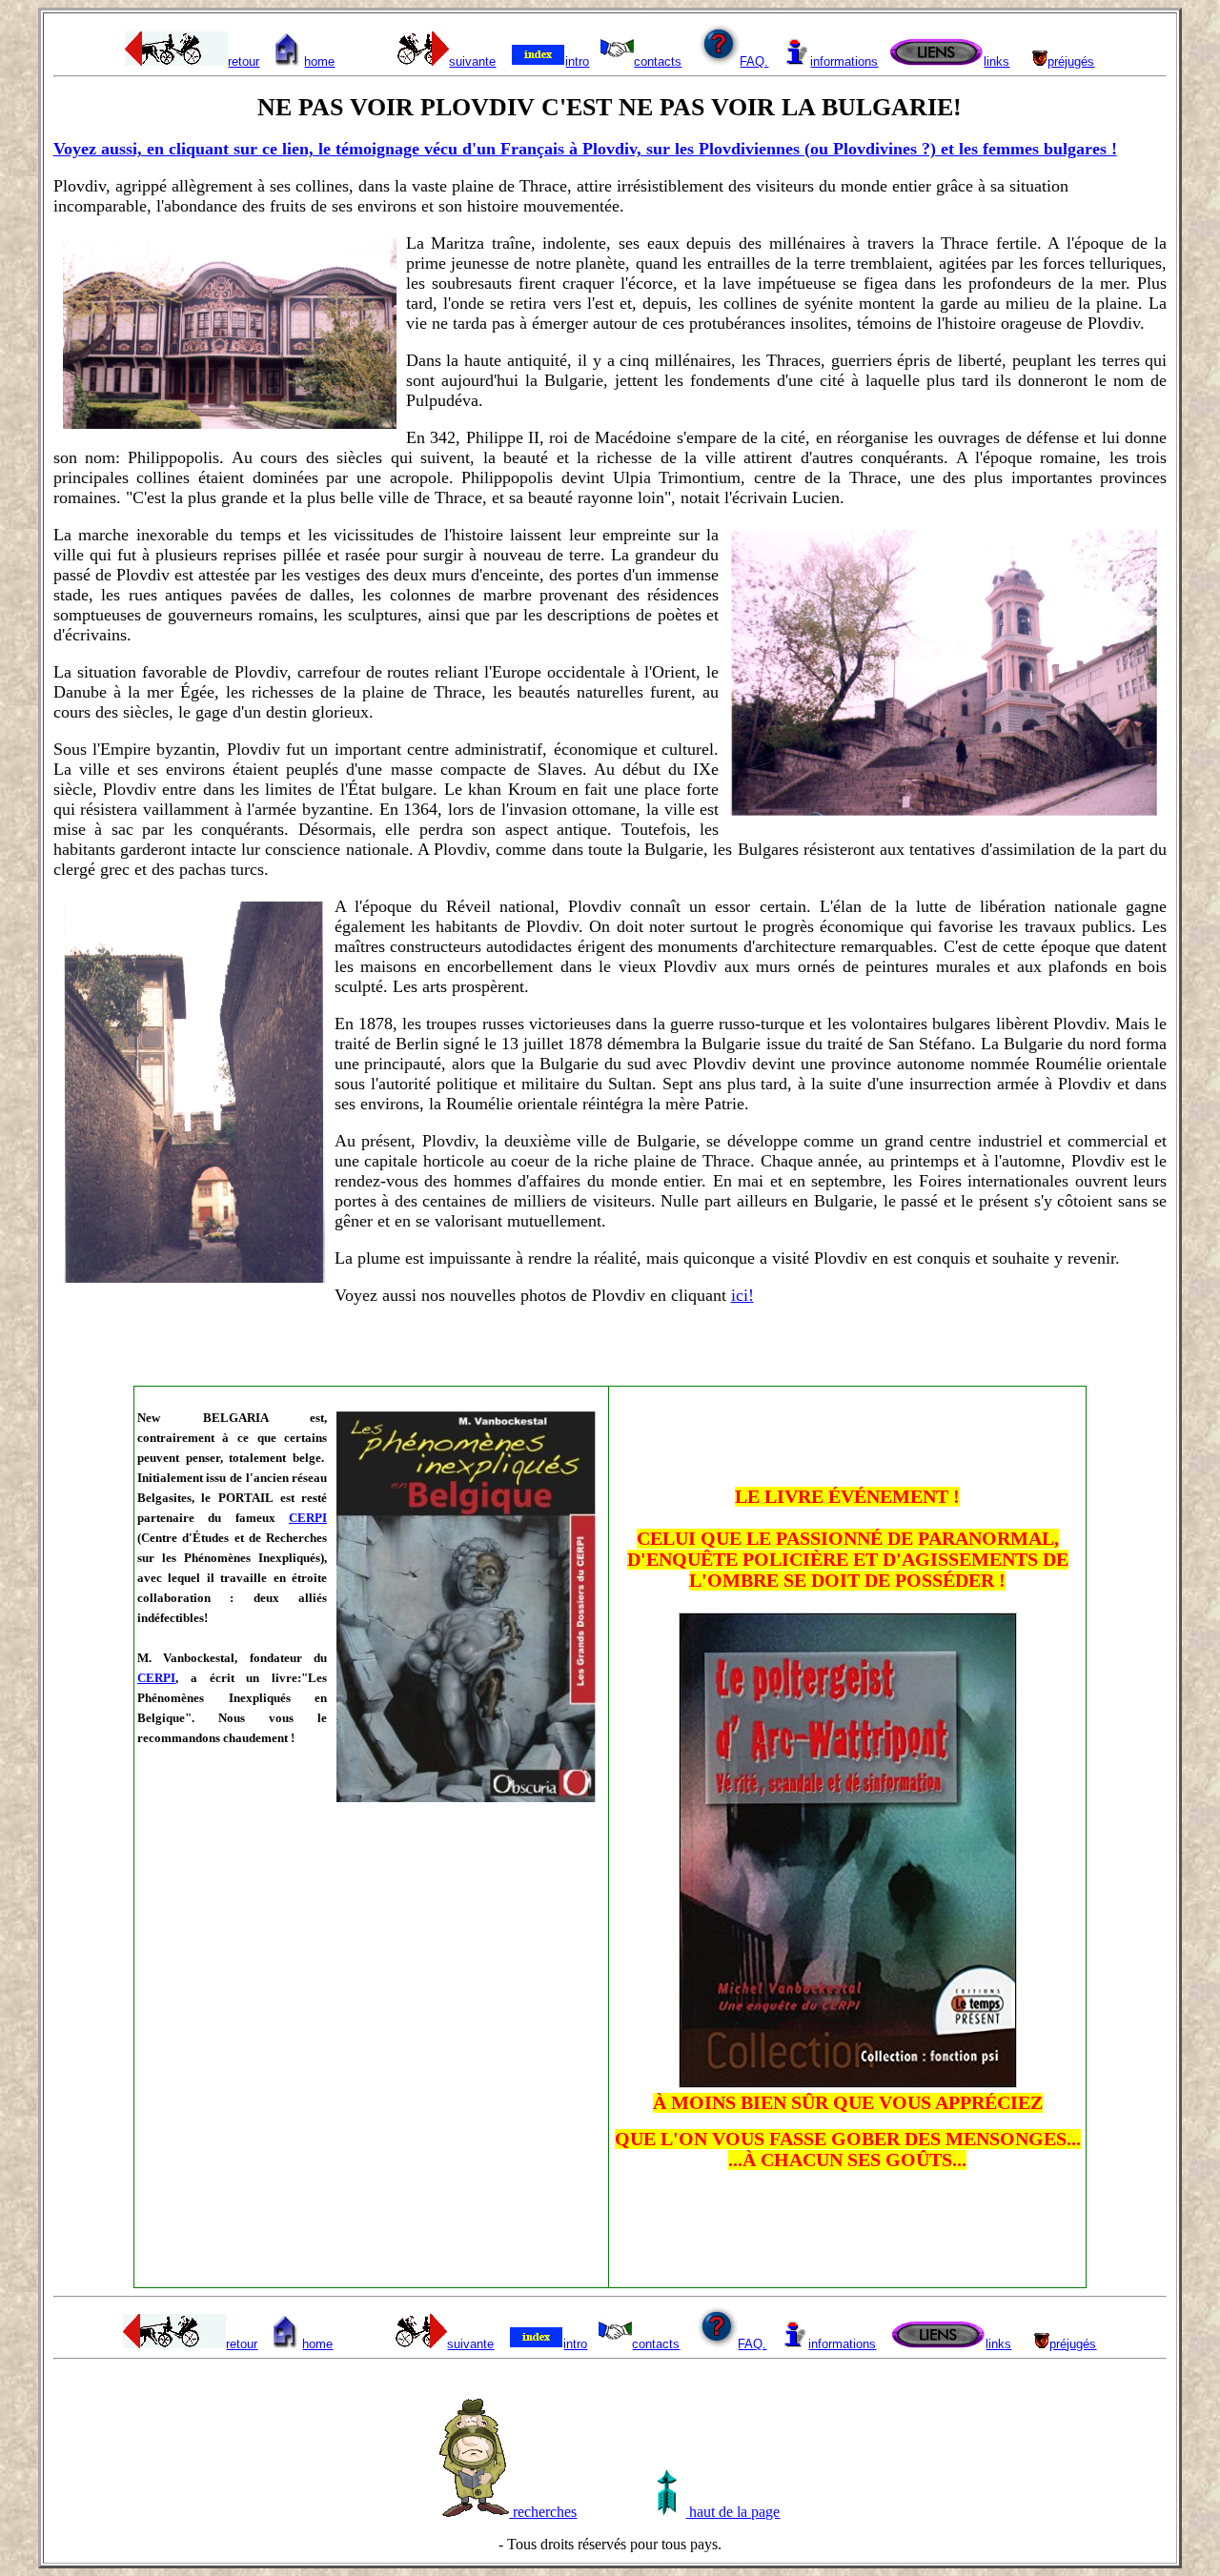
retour (244, 61)
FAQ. (754, 61)
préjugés (1071, 61)
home (319, 61)
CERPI (308, 1518)
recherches (543, 2512)
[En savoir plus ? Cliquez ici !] (848, 2082)
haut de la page (732, 2512)
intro (577, 61)
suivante (472, 61)
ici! (742, 1295)
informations (844, 61)
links (996, 61)
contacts (658, 61)
